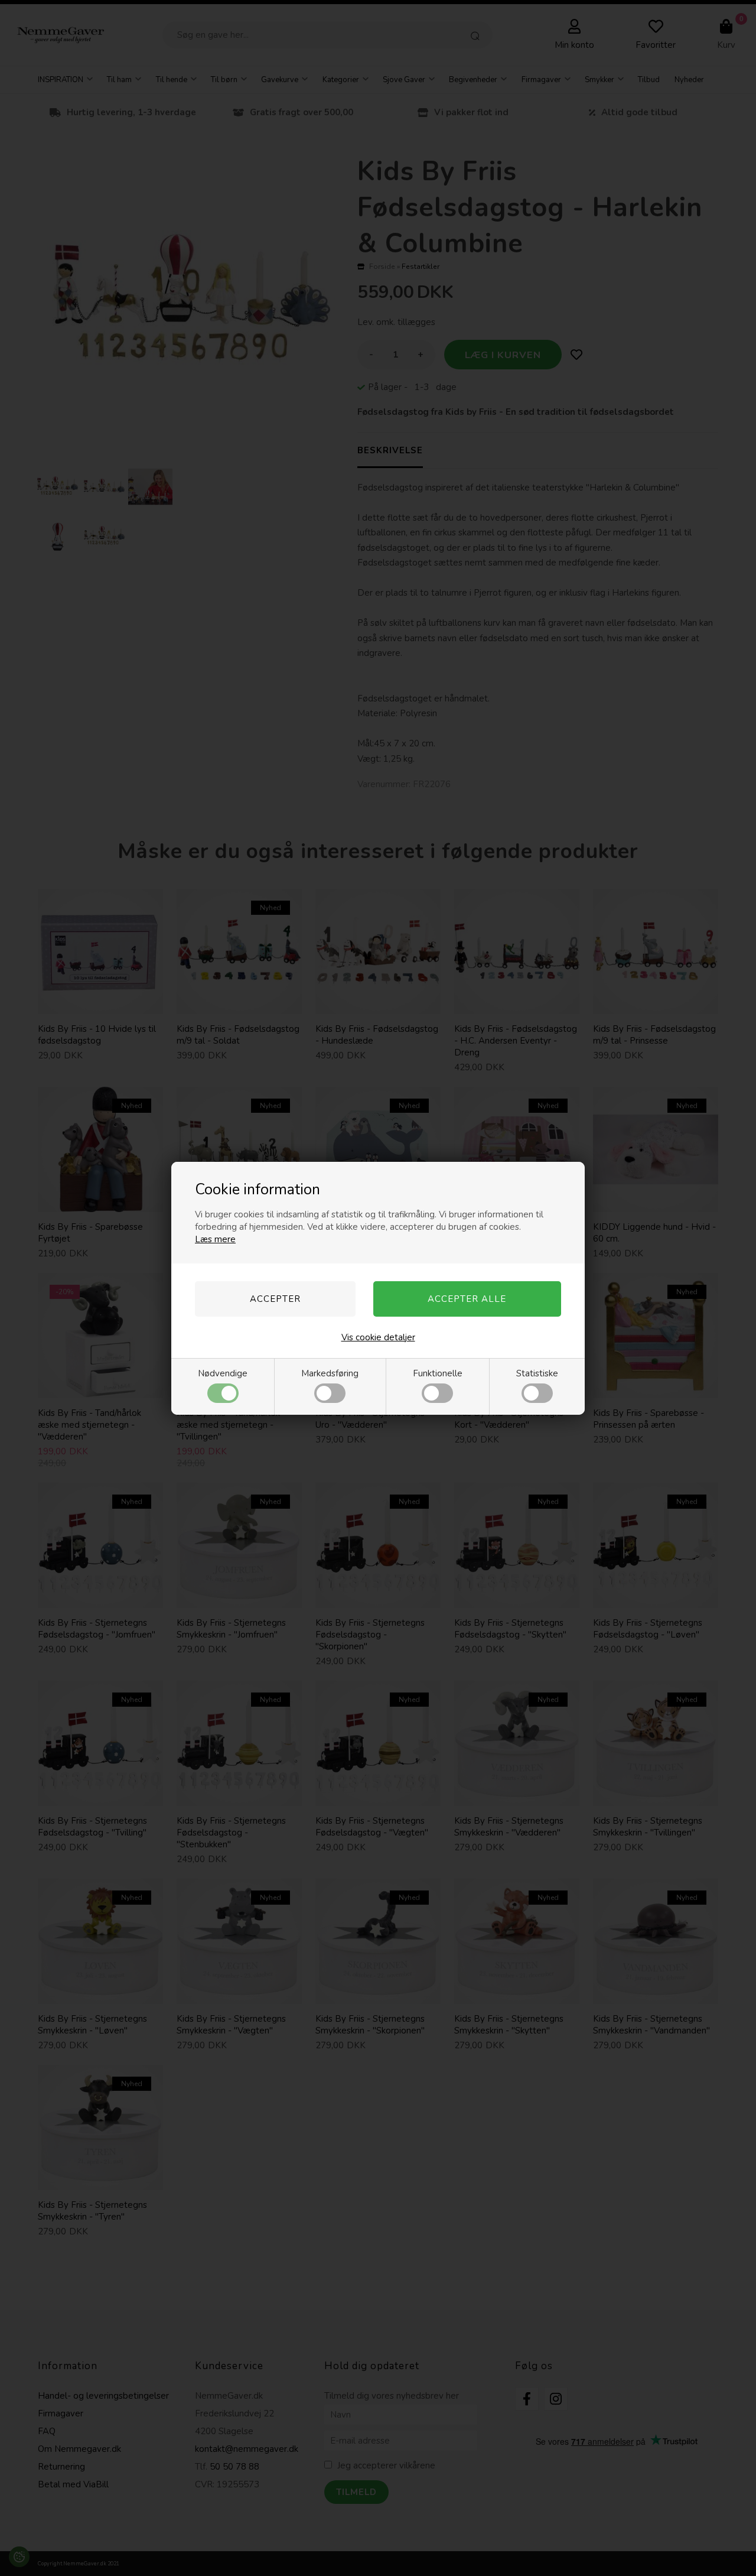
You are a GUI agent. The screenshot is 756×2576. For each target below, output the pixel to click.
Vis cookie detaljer (378, 1337)
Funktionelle (438, 1373)
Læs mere (215, 1239)
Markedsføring (330, 1373)
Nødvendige (223, 1373)
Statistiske (537, 1373)
